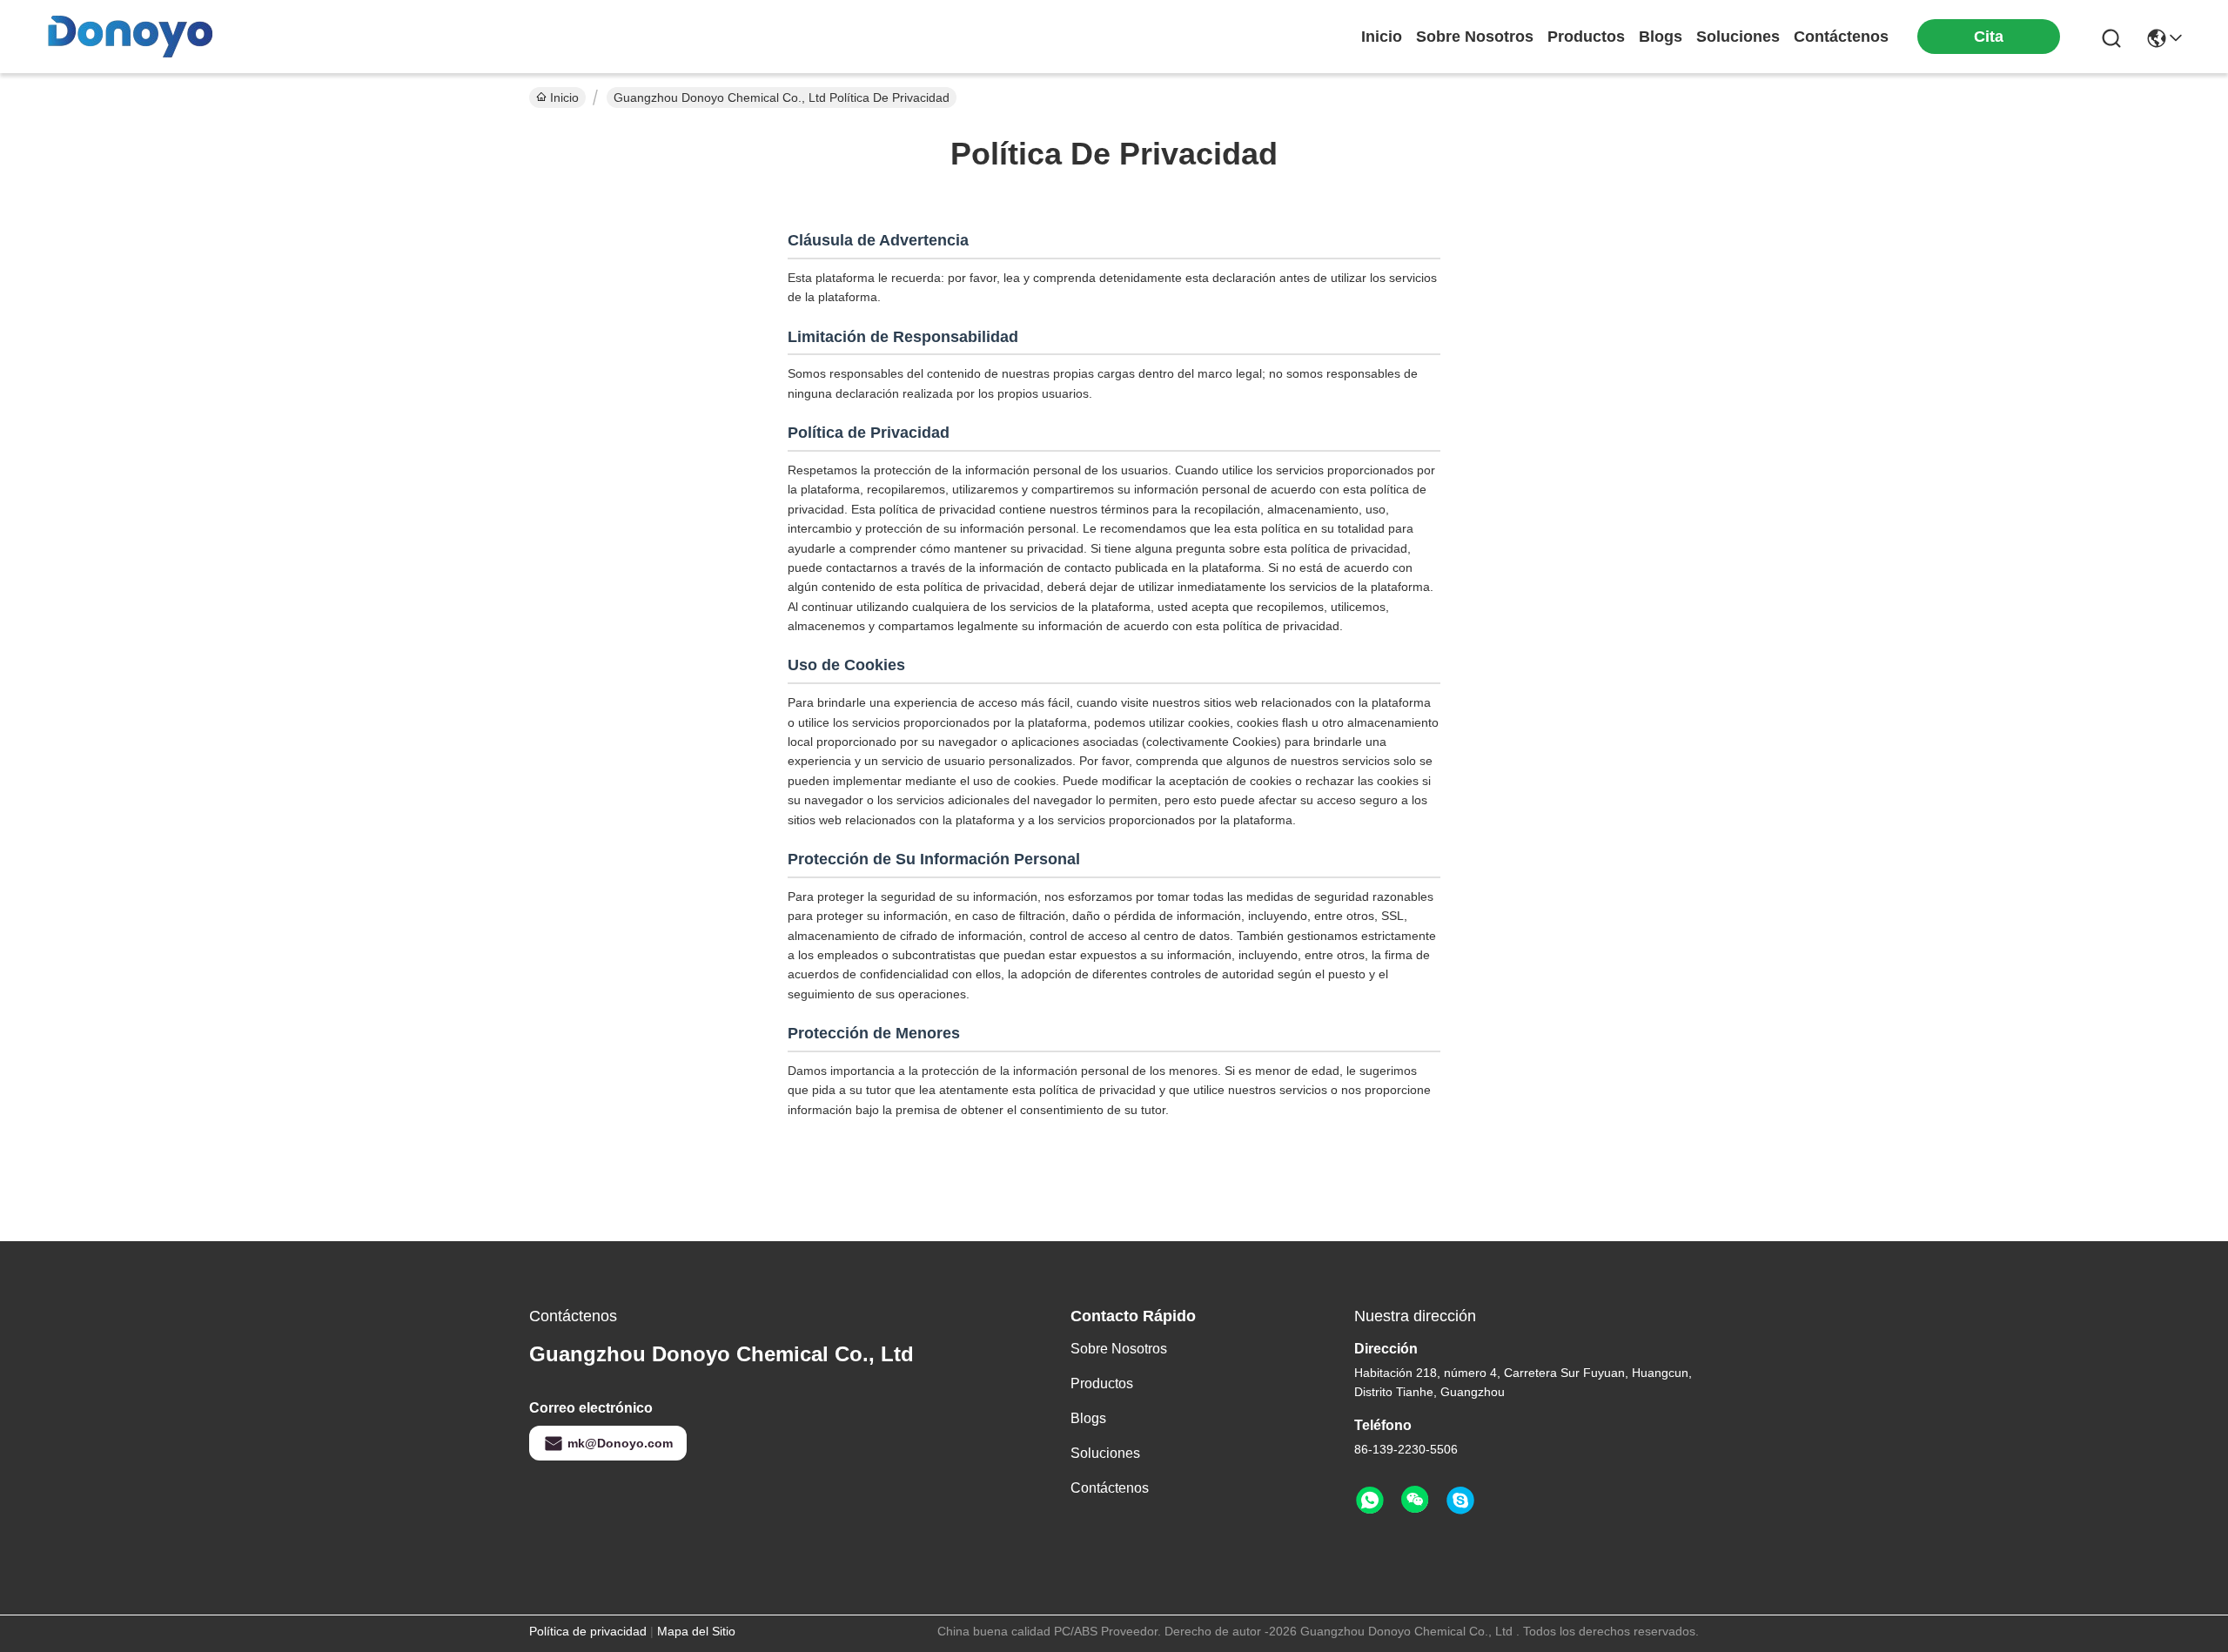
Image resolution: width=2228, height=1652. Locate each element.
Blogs (1088, 1418)
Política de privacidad (588, 1631)
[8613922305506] (1370, 1501)
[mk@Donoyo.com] (1460, 1501)
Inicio (1382, 37)
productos (1586, 37)
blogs (1661, 37)
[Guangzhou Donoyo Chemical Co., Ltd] (131, 37)
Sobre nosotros (1119, 1349)
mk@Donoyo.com (620, 1443)
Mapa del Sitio (696, 1631)
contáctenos (1841, 37)
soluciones (1738, 37)
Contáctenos (1110, 1488)
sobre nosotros (1475, 37)
